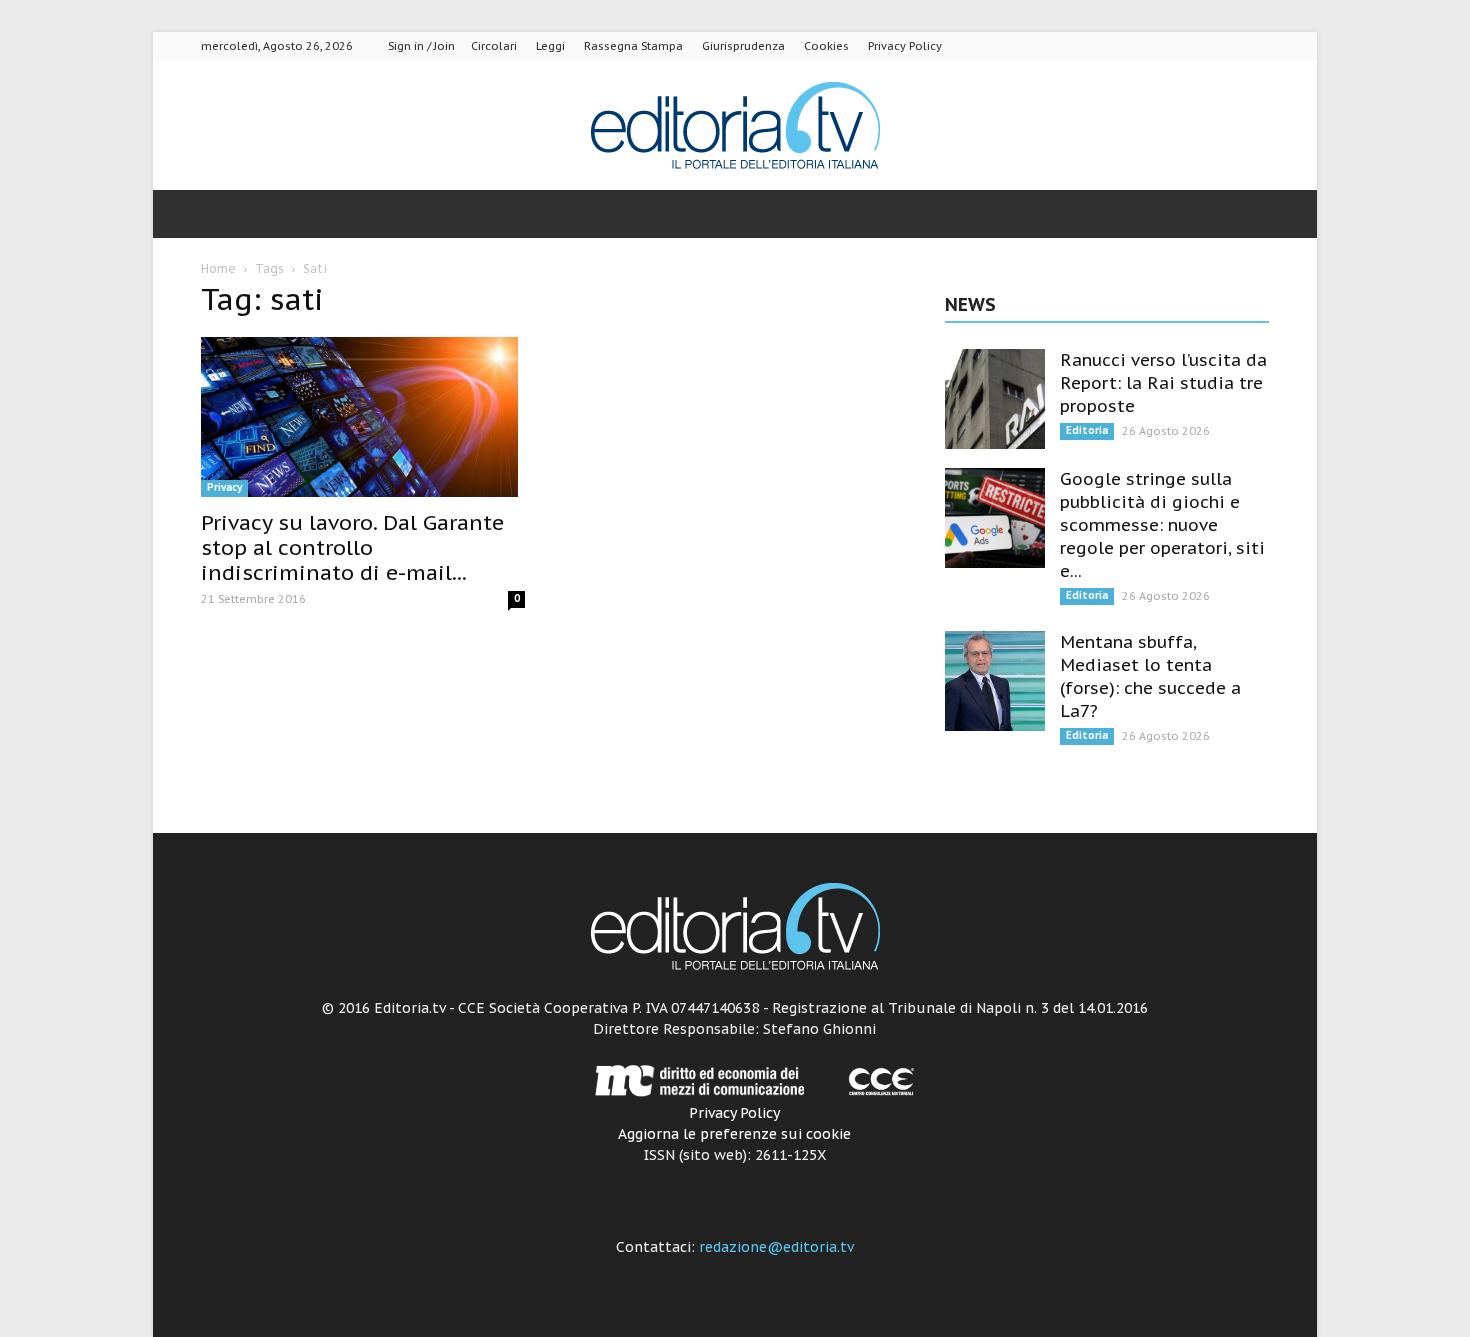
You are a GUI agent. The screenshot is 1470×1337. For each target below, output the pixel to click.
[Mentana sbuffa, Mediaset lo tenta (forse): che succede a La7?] (995, 681)
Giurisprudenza (743, 46)
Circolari (494, 46)
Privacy (224, 487)
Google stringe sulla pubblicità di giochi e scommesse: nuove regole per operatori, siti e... (1162, 525)
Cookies (826, 46)
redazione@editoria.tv (776, 1247)
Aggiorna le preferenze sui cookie (734, 1134)
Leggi (550, 46)
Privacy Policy (905, 46)
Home (218, 268)
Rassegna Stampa (633, 46)
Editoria (1087, 430)
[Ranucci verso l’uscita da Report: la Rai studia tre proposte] (995, 399)
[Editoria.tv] (735, 126)
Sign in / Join (421, 46)
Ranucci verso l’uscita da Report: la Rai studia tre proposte (1163, 383)
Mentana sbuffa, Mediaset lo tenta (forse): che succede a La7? (1150, 676)
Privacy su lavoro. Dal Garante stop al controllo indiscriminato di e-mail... (352, 547)
